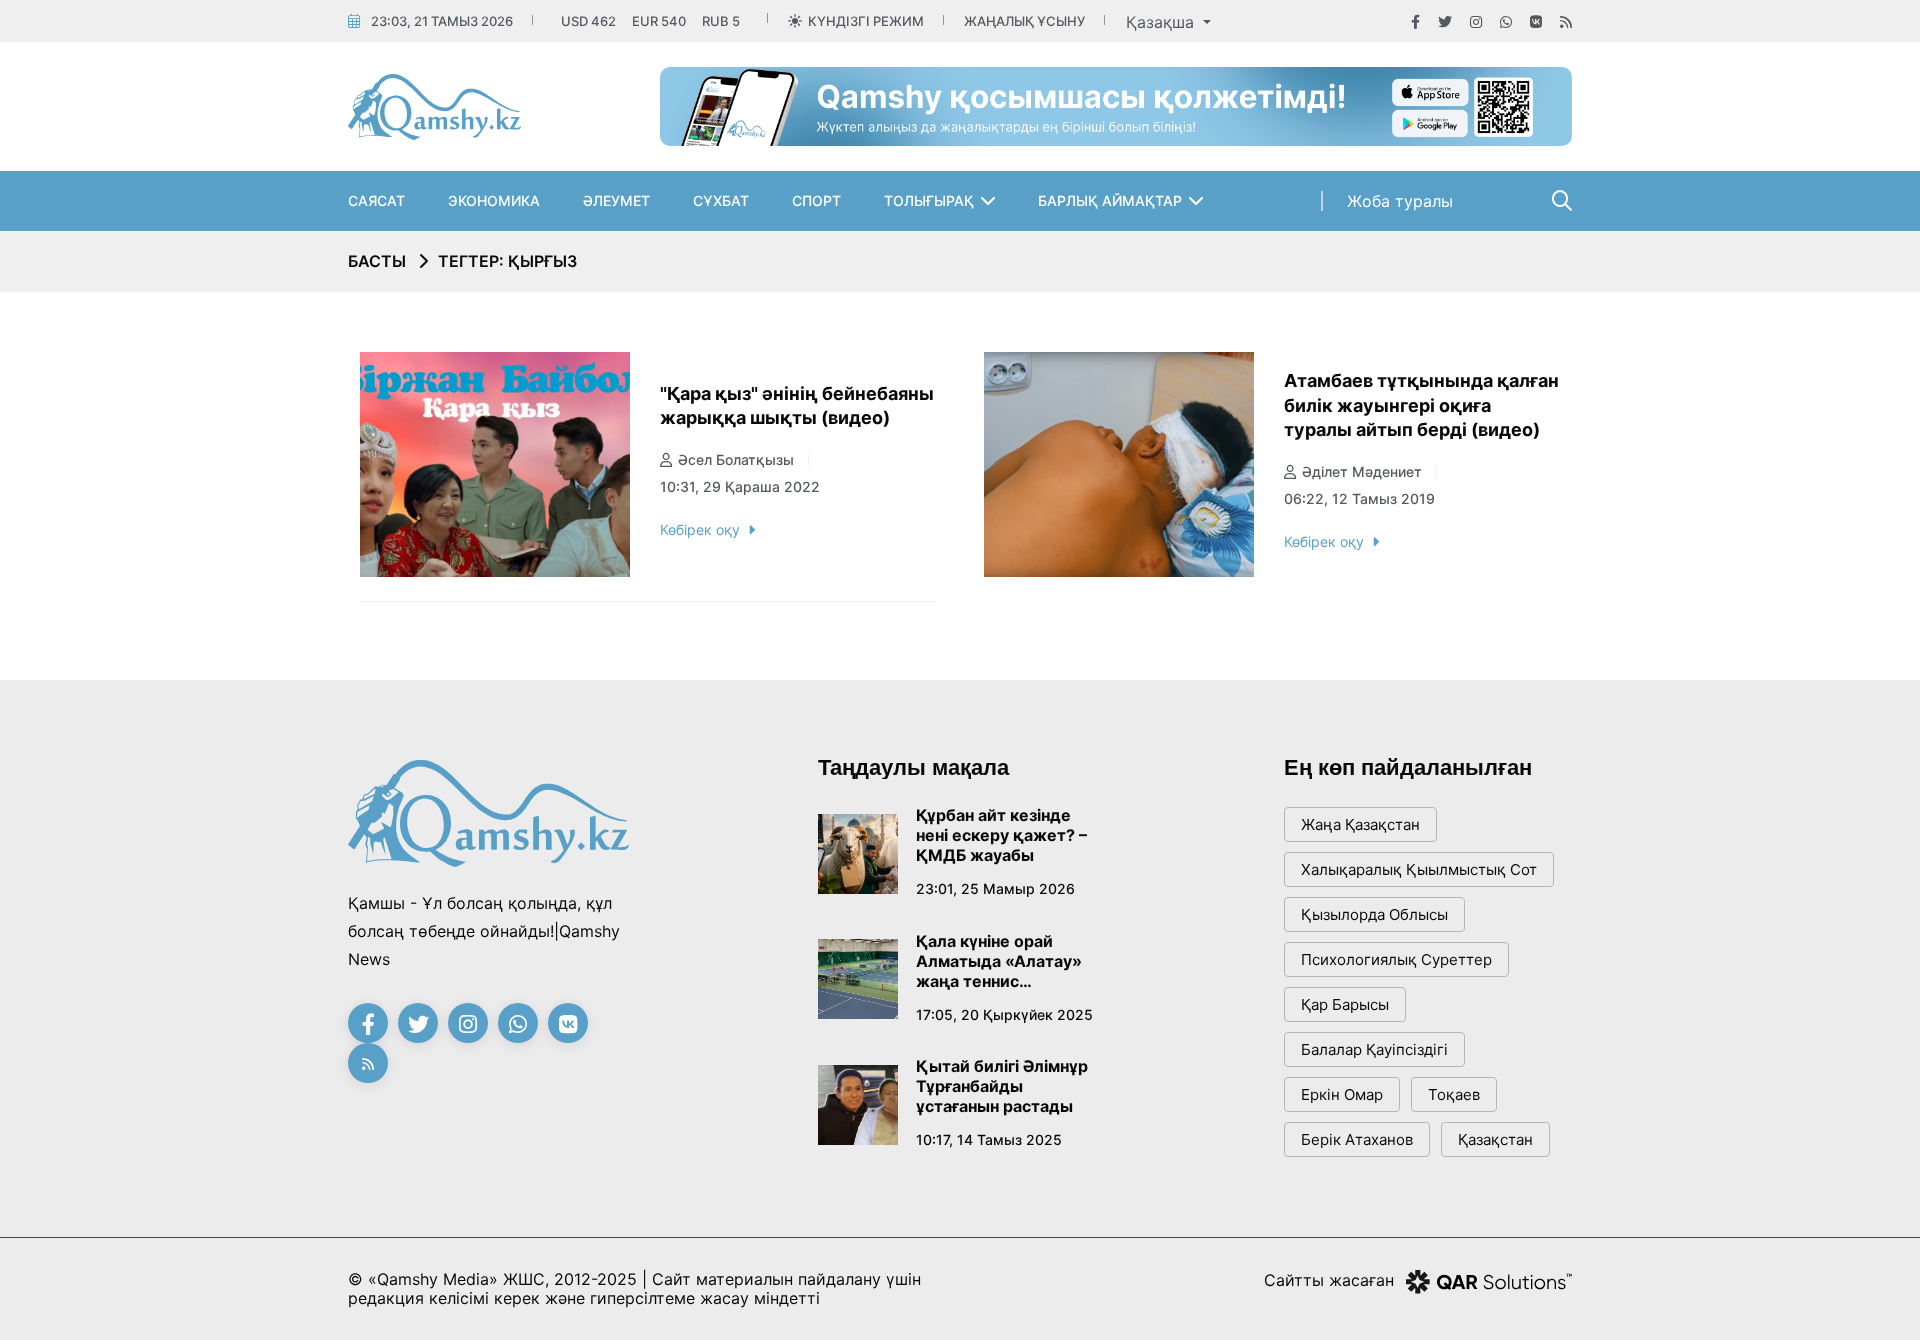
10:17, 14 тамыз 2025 (989, 1139)
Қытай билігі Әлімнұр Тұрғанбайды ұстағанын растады (1002, 1086)
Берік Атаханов (1357, 1139)
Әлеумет (616, 200)
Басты (377, 261)
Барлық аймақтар (1110, 200)
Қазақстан (1495, 1139)
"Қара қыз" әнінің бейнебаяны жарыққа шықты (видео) (797, 406)
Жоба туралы (1400, 201)
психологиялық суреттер (1396, 959)
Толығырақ (929, 200)
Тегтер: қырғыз (507, 261)
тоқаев (1454, 1094)
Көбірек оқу (700, 529)
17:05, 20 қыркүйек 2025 (1004, 1014)
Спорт (816, 200)
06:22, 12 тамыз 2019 (1359, 498)
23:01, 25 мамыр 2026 (995, 888)
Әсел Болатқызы (736, 459)
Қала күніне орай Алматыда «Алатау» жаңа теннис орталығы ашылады (999, 961)
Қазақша (1162, 22)
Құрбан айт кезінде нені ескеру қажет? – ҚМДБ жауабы (1001, 835)
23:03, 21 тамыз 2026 (442, 21)
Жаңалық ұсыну (1024, 21)
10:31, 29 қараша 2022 (740, 486)
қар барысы (1345, 1004)
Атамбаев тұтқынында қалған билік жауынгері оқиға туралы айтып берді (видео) (1421, 405)
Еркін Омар (1342, 1094)
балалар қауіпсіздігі (1374, 1049)
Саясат (376, 200)
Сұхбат (721, 200)
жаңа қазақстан (1360, 824)
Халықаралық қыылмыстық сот (1419, 869)
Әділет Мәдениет (1362, 471)
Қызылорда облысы (1374, 914)
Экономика (494, 200)
